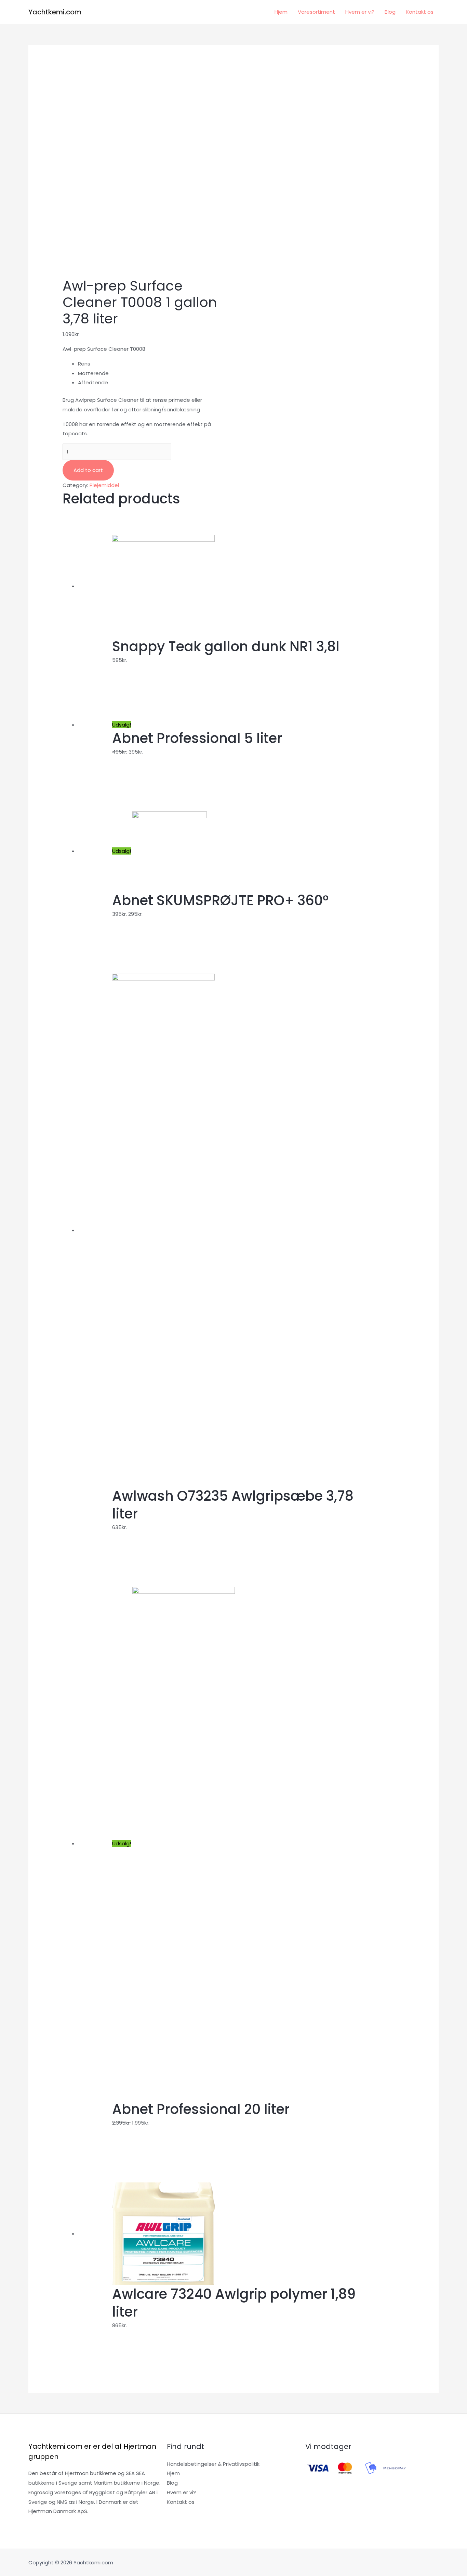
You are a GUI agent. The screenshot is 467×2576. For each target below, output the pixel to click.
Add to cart (88, 470)
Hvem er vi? (360, 12)
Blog (390, 12)
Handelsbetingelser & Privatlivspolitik (213, 2464)
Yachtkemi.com (55, 12)
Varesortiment (316, 12)
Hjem (281, 12)
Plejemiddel (104, 485)
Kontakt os (420, 12)
